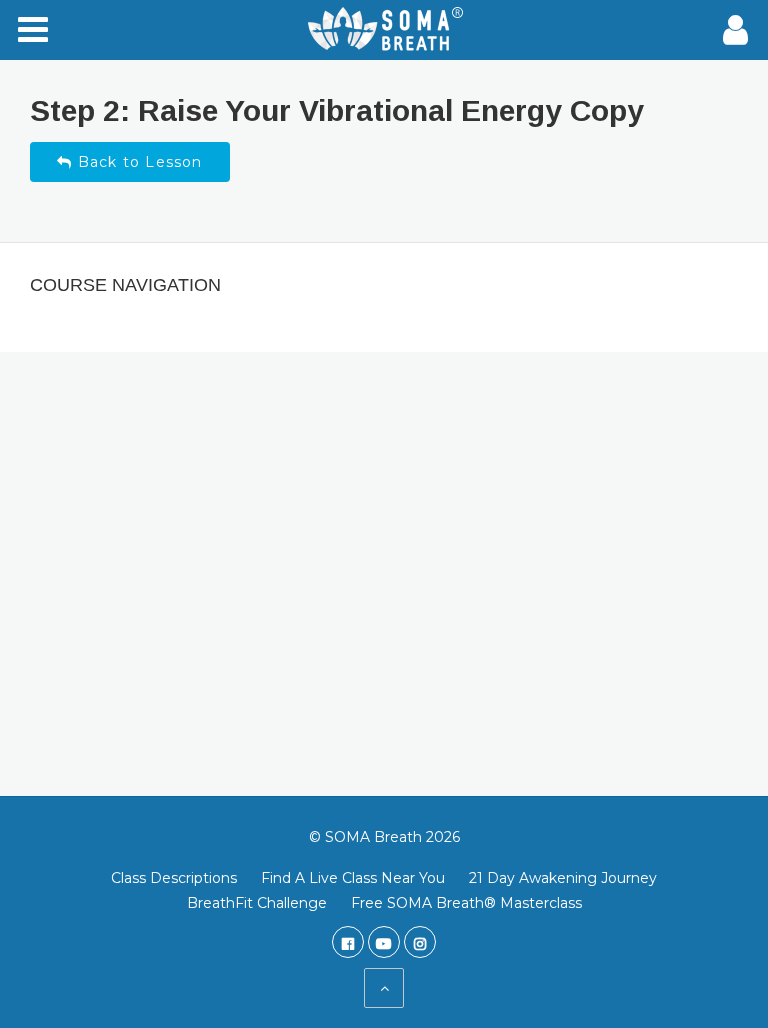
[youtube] (384, 942)
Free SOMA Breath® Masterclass (466, 903)
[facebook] (348, 942)
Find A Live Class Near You (353, 878)
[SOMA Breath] (384, 30)
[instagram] (420, 942)
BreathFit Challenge (257, 903)
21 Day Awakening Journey (563, 878)
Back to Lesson (138, 162)
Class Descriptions (174, 878)
